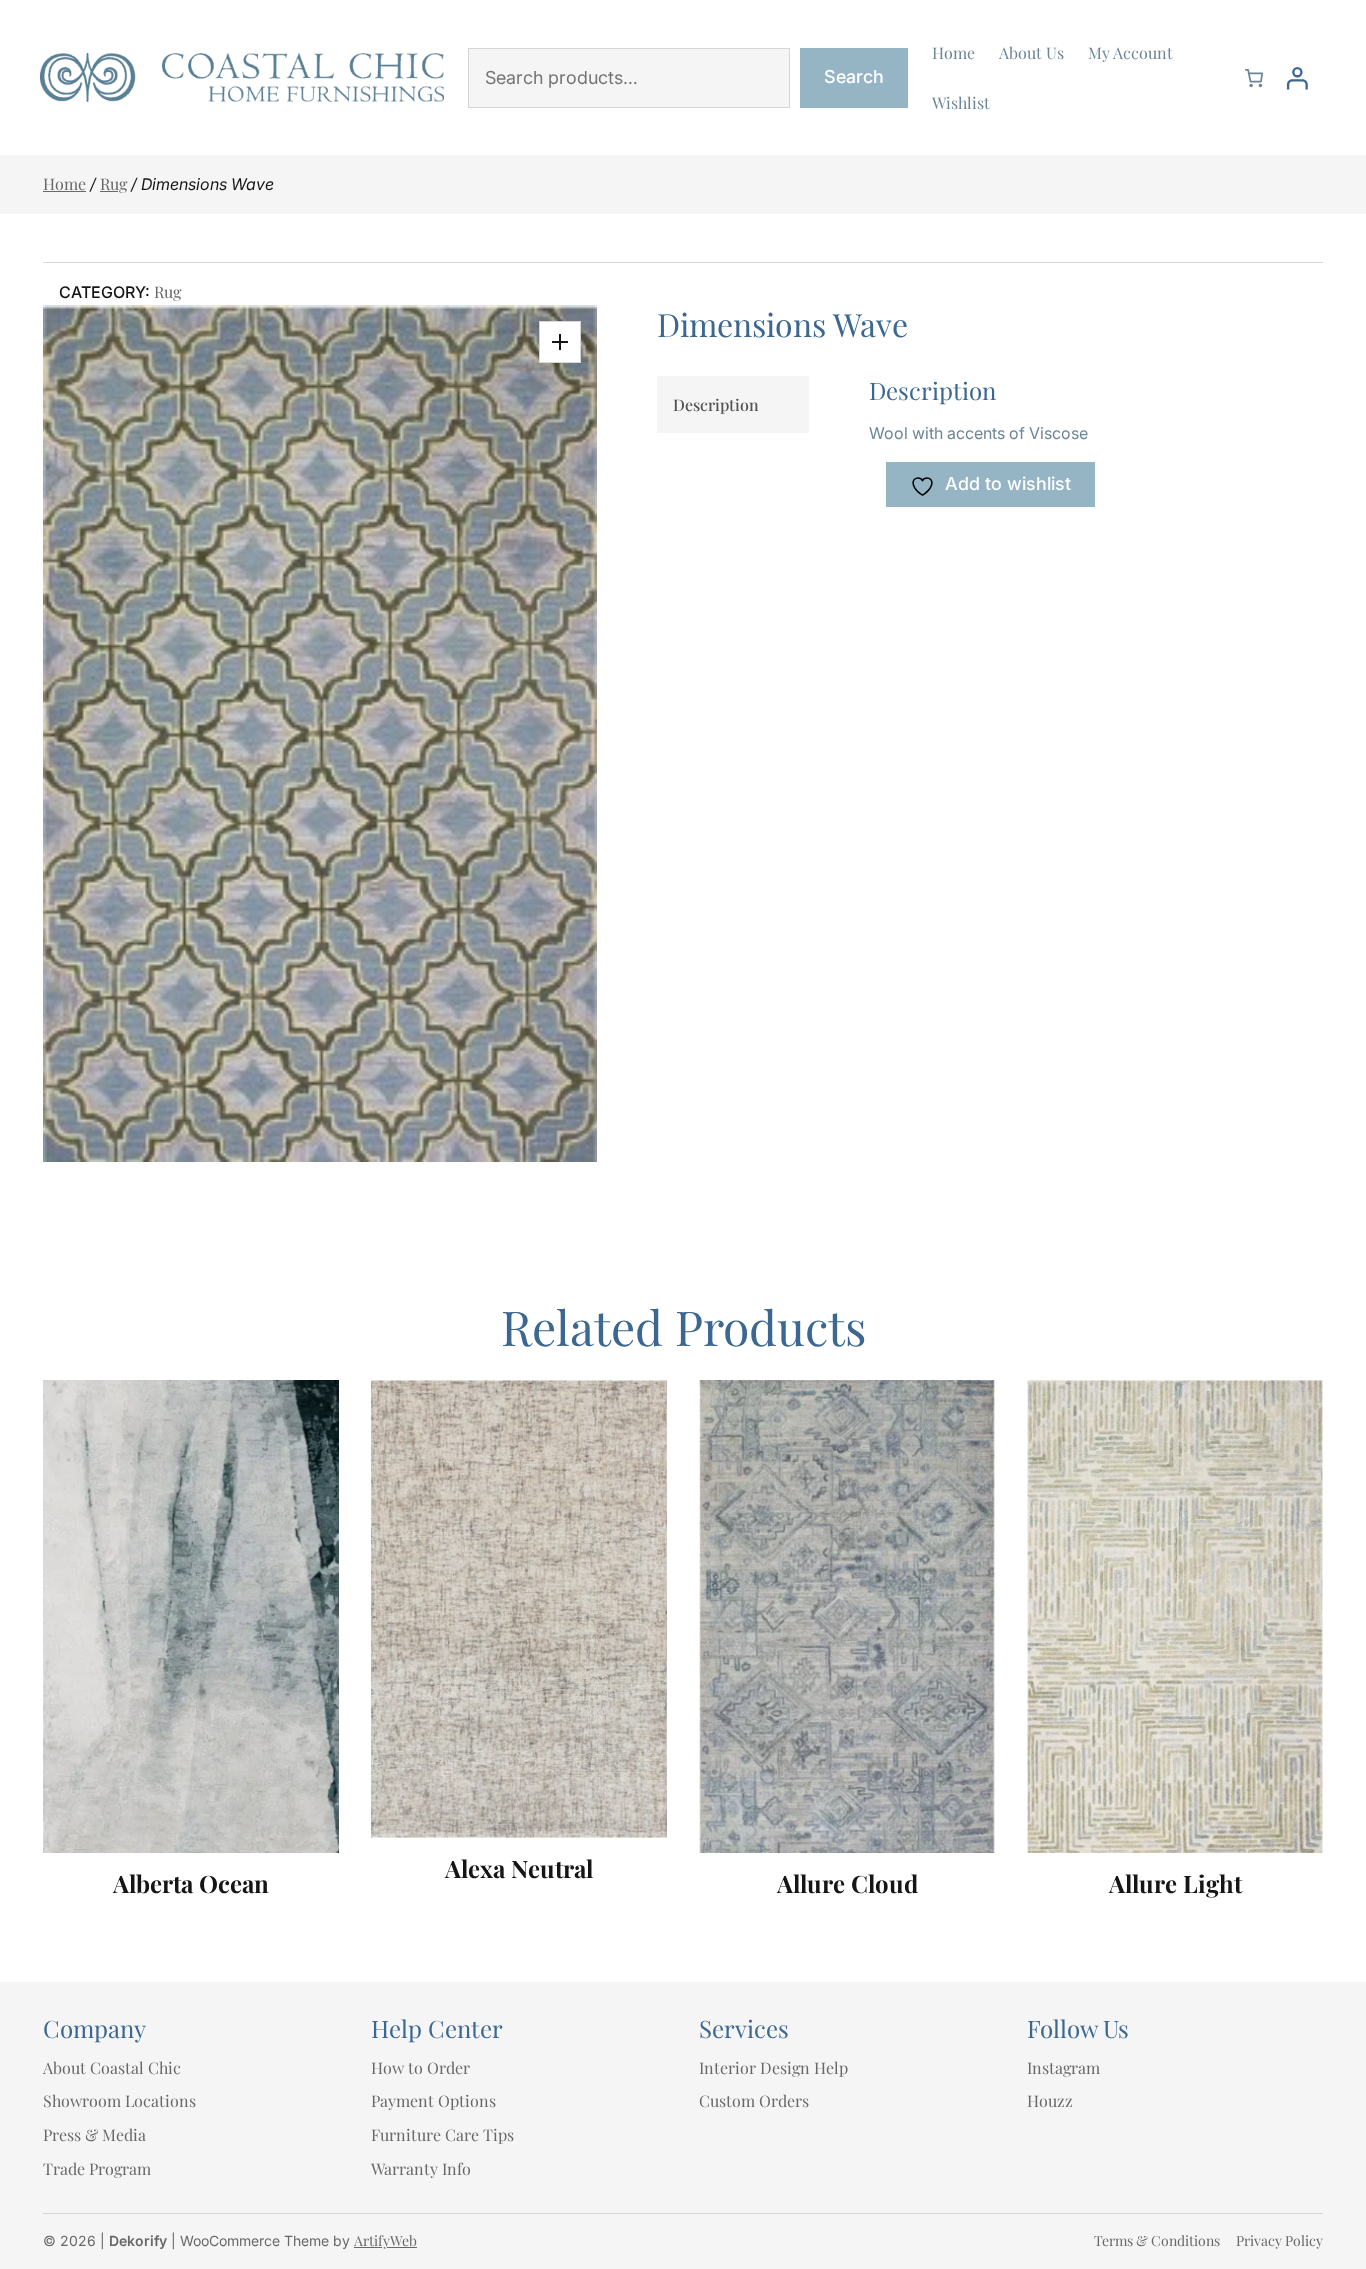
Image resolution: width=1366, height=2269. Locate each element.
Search (854, 76)
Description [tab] (716, 404)
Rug (113, 183)
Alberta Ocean (191, 1883)
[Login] (1297, 78)
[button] (560, 342)
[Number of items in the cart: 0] (1254, 78)
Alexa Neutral (519, 1868)
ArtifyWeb (385, 2240)
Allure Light (1175, 1883)
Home (64, 183)
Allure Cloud (847, 1883)
